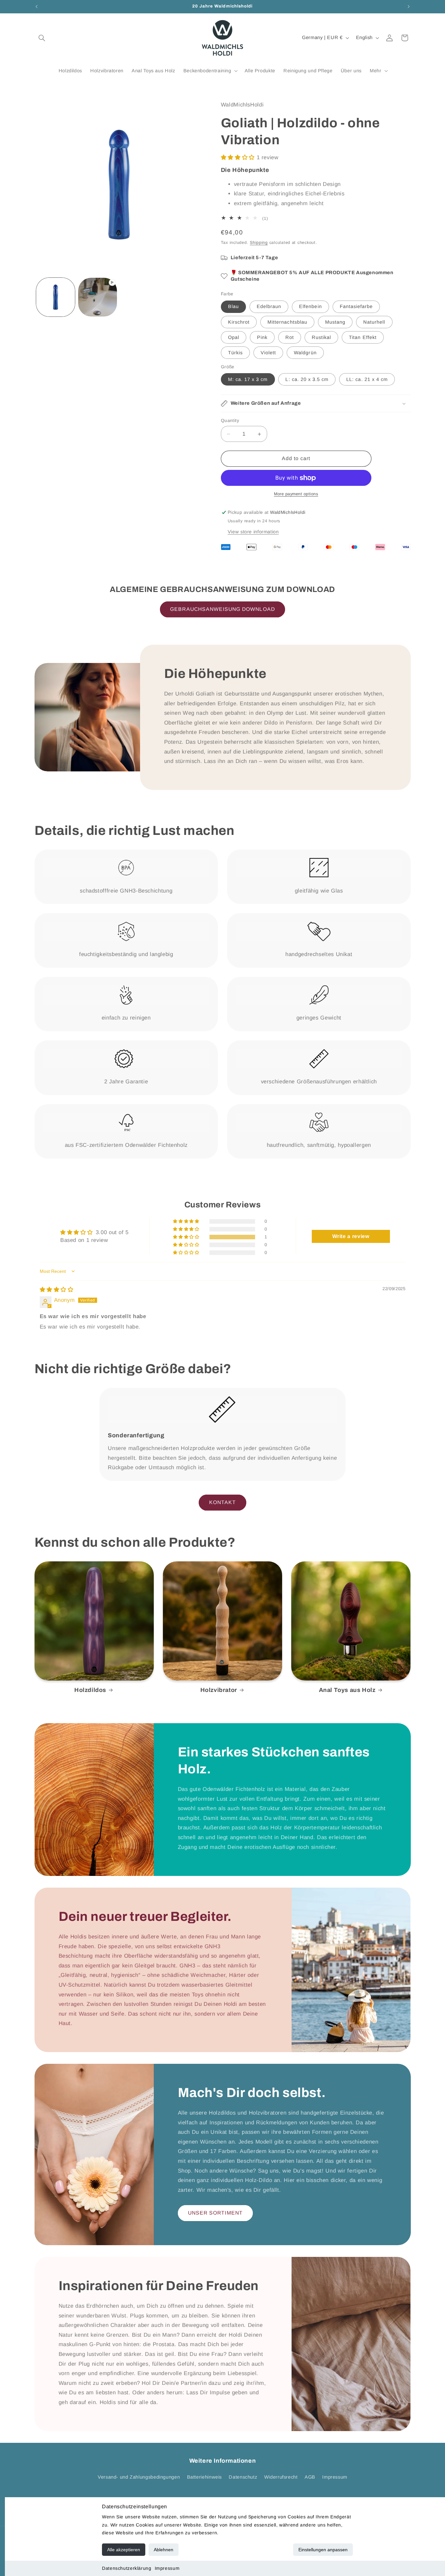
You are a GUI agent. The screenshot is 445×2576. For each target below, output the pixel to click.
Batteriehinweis (204, 2477)
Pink (262, 337)
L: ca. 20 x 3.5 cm (307, 379)
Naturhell (374, 322)
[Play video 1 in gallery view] (98, 297)
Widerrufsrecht (281, 2477)
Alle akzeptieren (124, 2550)
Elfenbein (310, 306)
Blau (233, 306)
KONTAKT (223, 1502)
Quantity (230, 421)
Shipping (259, 243)
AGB (310, 2477)
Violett (268, 353)
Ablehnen (164, 2550)
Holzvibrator (219, 1690)
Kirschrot (239, 322)
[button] (42, 38)
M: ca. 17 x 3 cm (248, 379)
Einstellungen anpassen (323, 2550)
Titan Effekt (363, 337)
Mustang (335, 322)
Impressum (167, 2568)
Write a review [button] (351, 1236)
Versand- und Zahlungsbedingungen (139, 2477)
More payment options (296, 494)
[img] (57, 1290)
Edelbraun (269, 306)
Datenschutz (243, 2477)
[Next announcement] (409, 7)
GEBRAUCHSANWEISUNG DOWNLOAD (222, 609)
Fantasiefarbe (356, 306)
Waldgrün (305, 353)
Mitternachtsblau (287, 322)
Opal (234, 337)
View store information (253, 532)
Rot (290, 337)
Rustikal (321, 337)
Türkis (235, 353)
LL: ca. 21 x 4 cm (367, 379)
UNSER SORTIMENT (215, 2213)
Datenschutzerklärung (127, 2568)
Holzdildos (90, 1690)
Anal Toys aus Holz (347, 1690)
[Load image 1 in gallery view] (56, 297)
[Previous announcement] (36, 7)
